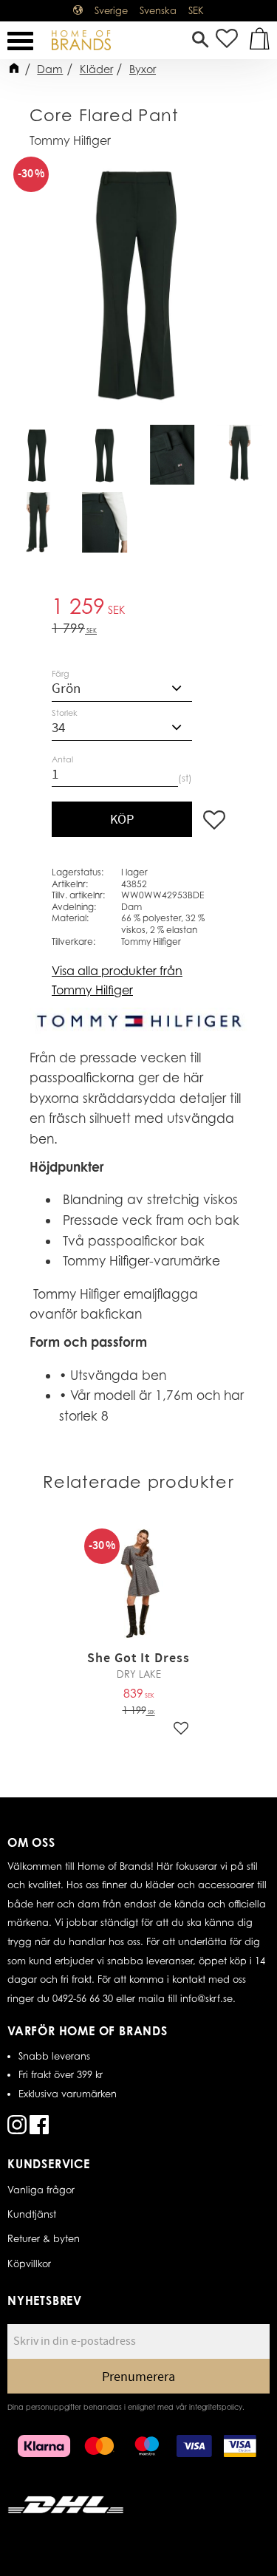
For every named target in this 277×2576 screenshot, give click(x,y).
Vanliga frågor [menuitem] (41, 2190)
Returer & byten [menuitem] (44, 2238)
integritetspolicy (216, 2407)
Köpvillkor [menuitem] (29, 2264)
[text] (138, 608)
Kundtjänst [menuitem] (32, 2214)
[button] (20, 41)
